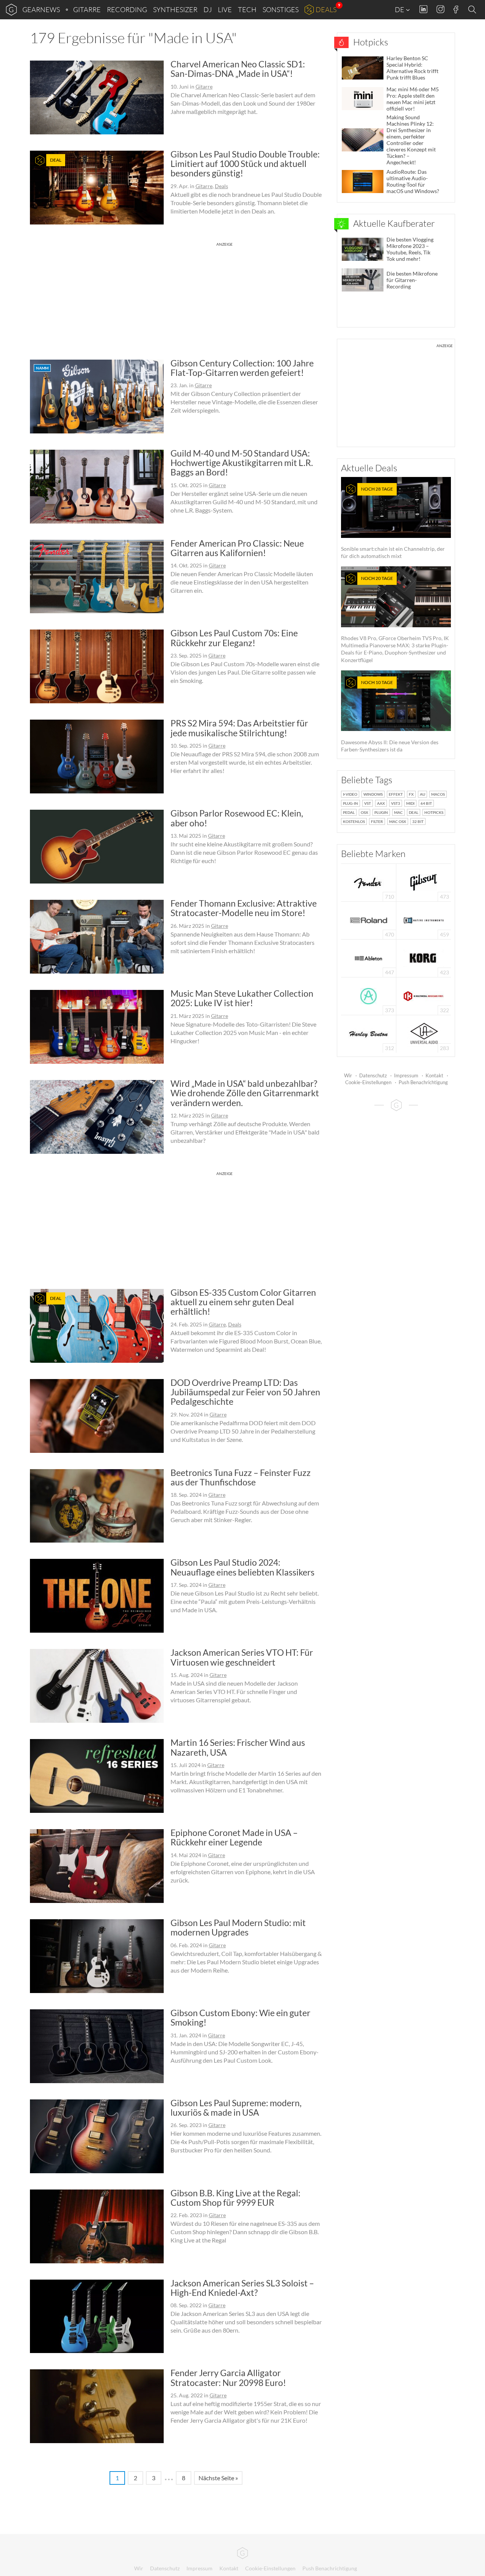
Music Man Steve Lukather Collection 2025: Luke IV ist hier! (242, 998)
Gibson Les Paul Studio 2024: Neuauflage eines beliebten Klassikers (242, 1567)
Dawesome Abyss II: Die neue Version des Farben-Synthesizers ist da (390, 716)
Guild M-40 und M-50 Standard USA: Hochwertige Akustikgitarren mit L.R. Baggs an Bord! (242, 463)
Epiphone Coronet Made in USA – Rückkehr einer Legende (234, 1837)
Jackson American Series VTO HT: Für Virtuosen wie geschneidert (242, 1657)
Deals (326, 9)
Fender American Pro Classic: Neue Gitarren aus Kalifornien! (237, 548)
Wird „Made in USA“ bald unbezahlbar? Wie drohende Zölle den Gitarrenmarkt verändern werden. (245, 1093)
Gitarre (87, 9)
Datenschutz (373, 1075)
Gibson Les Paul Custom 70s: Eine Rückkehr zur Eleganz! (234, 638)
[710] (369, 882)
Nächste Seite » (218, 2478)
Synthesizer (175, 9)
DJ (208, 9)
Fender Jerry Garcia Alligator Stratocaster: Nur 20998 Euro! (228, 2377)
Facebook (456, 9)
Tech (247, 9)
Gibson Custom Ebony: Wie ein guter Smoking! (240, 2017)
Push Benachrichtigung (423, 1082)
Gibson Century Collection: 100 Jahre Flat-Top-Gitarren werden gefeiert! (242, 368)
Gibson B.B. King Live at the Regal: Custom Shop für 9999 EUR (235, 2198)
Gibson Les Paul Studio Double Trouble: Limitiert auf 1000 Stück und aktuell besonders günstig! (245, 164)
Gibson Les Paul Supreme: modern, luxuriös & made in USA (236, 2108)
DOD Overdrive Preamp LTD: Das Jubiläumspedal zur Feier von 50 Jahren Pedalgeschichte (245, 1392)
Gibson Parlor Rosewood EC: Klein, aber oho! (237, 818)
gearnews (41, 9)
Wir (348, 1075)
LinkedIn (423, 9)
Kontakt (434, 1075)
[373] (368, 995)
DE (400, 9)
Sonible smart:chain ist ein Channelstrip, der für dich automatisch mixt (393, 523)
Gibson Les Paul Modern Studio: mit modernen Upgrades (238, 1927)
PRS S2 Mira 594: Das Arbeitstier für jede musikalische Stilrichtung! (239, 728)
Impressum (406, 1075)
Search (473, 10)
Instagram (440, 9)
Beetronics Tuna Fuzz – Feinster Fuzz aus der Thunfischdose (241, 1477)
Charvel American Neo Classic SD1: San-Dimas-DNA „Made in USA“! (238, 69)
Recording (127, 9)
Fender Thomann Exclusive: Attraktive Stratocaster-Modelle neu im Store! (244, 908)
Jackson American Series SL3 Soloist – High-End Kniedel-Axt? (242, 2288)
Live (225, 9)
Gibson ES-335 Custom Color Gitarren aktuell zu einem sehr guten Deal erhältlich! (243, 1302)
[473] (424, 882)
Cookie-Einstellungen (368, 1082)
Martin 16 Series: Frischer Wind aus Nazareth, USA (238, 1747)
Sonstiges (281, 9)
